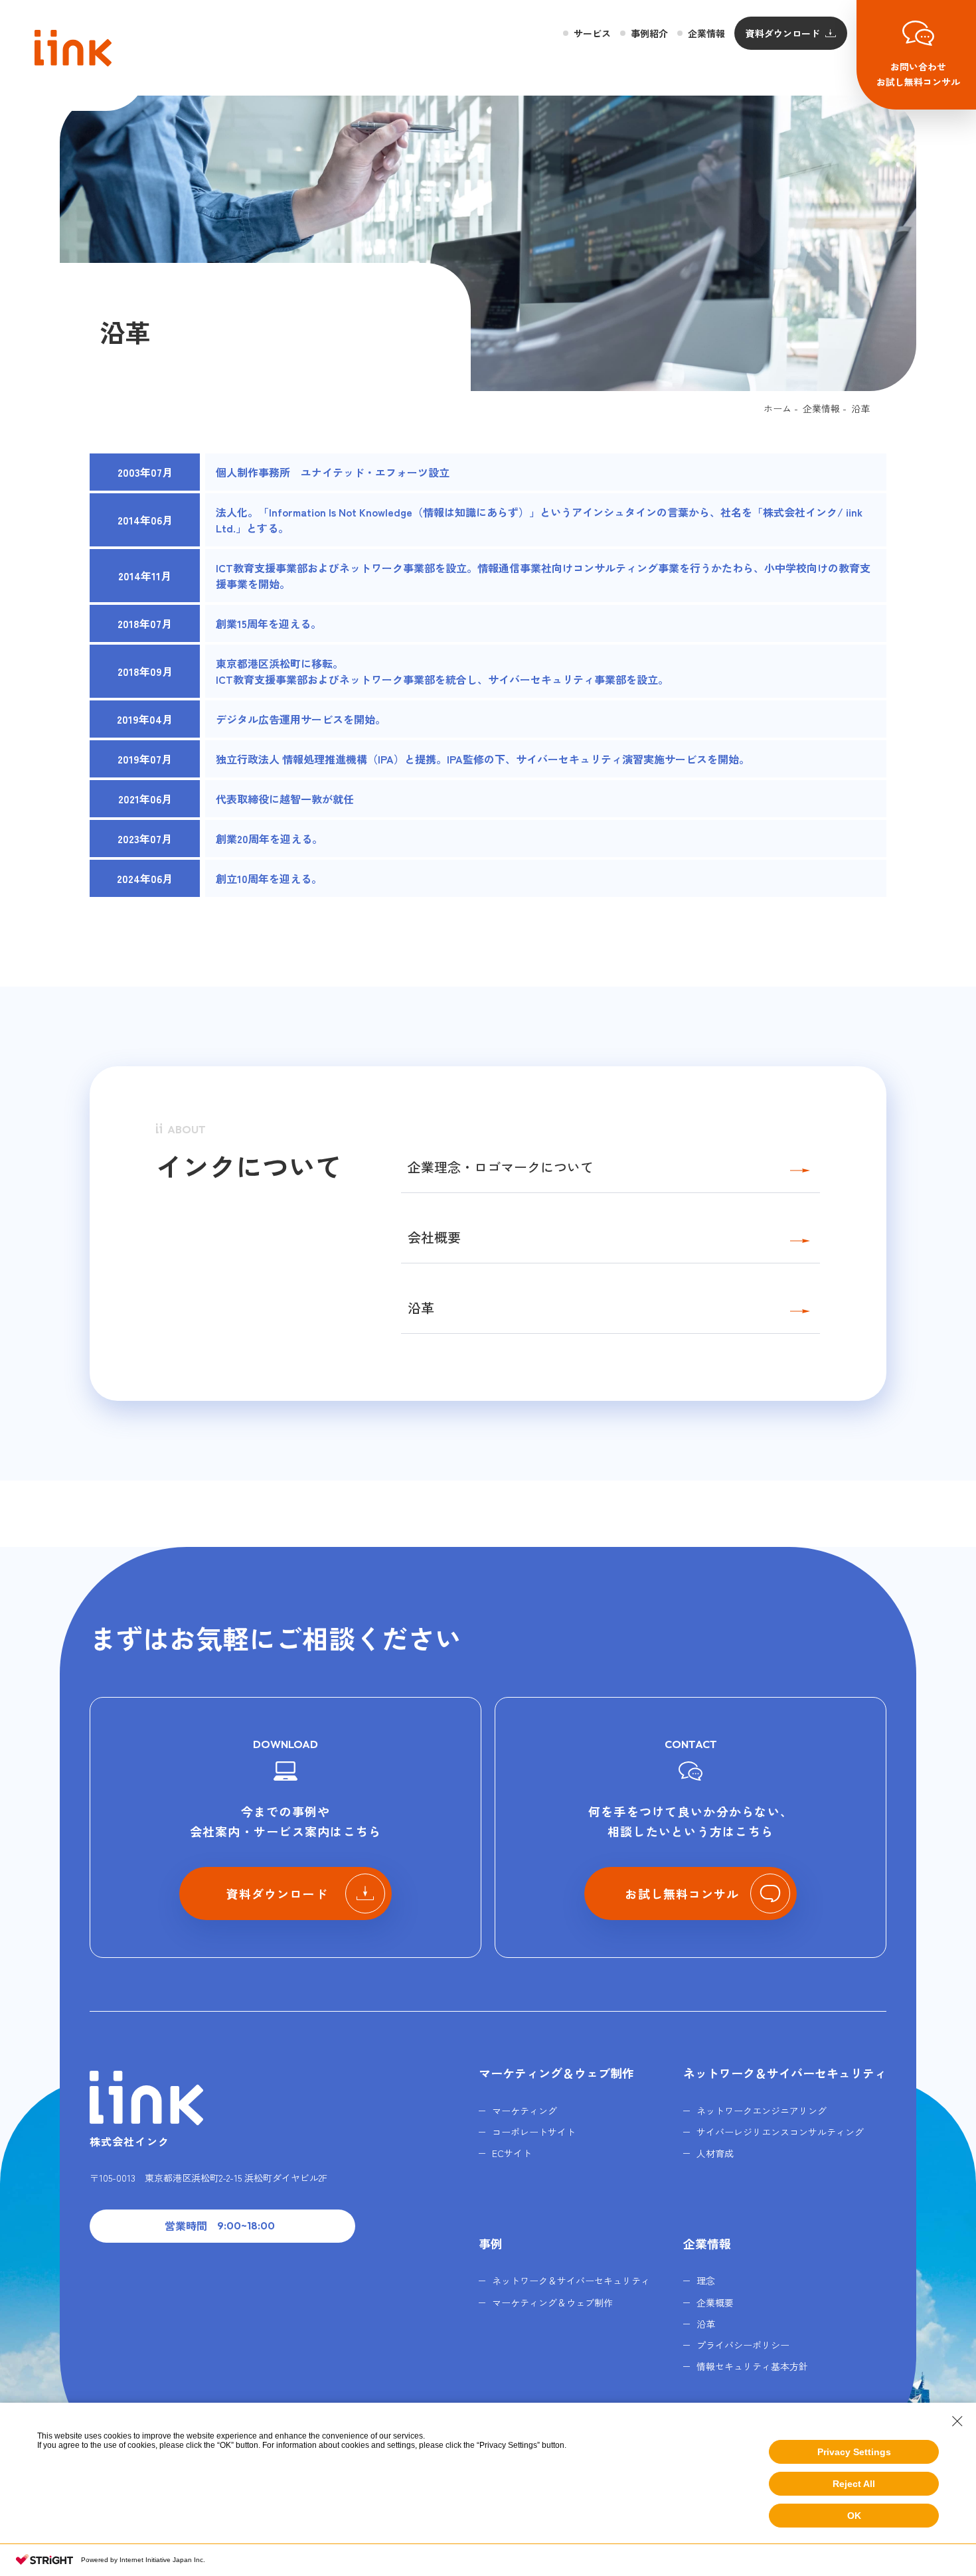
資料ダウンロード (783, 33)
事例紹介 (649, 33)
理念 (706, 2281)
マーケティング (525, 2111)
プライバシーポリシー (743, 2345)
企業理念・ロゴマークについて (501, 1167)
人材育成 (715, 2153)
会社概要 (434, 1237)
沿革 (421, 1308)
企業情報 (706, 33)
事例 (491, 2243)
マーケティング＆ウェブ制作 (556, 2073)
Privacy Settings (854, 2452)
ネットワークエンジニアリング (762, 2111)
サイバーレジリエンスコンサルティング (780, 2132)
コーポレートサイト (534, 2132)
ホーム (777, 408)
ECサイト (512, 2153)
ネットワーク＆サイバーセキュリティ (785, 2073)
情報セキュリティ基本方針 (752, 2366)
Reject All (854, 2484)
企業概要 (715, 2302)
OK (854, 2516)
